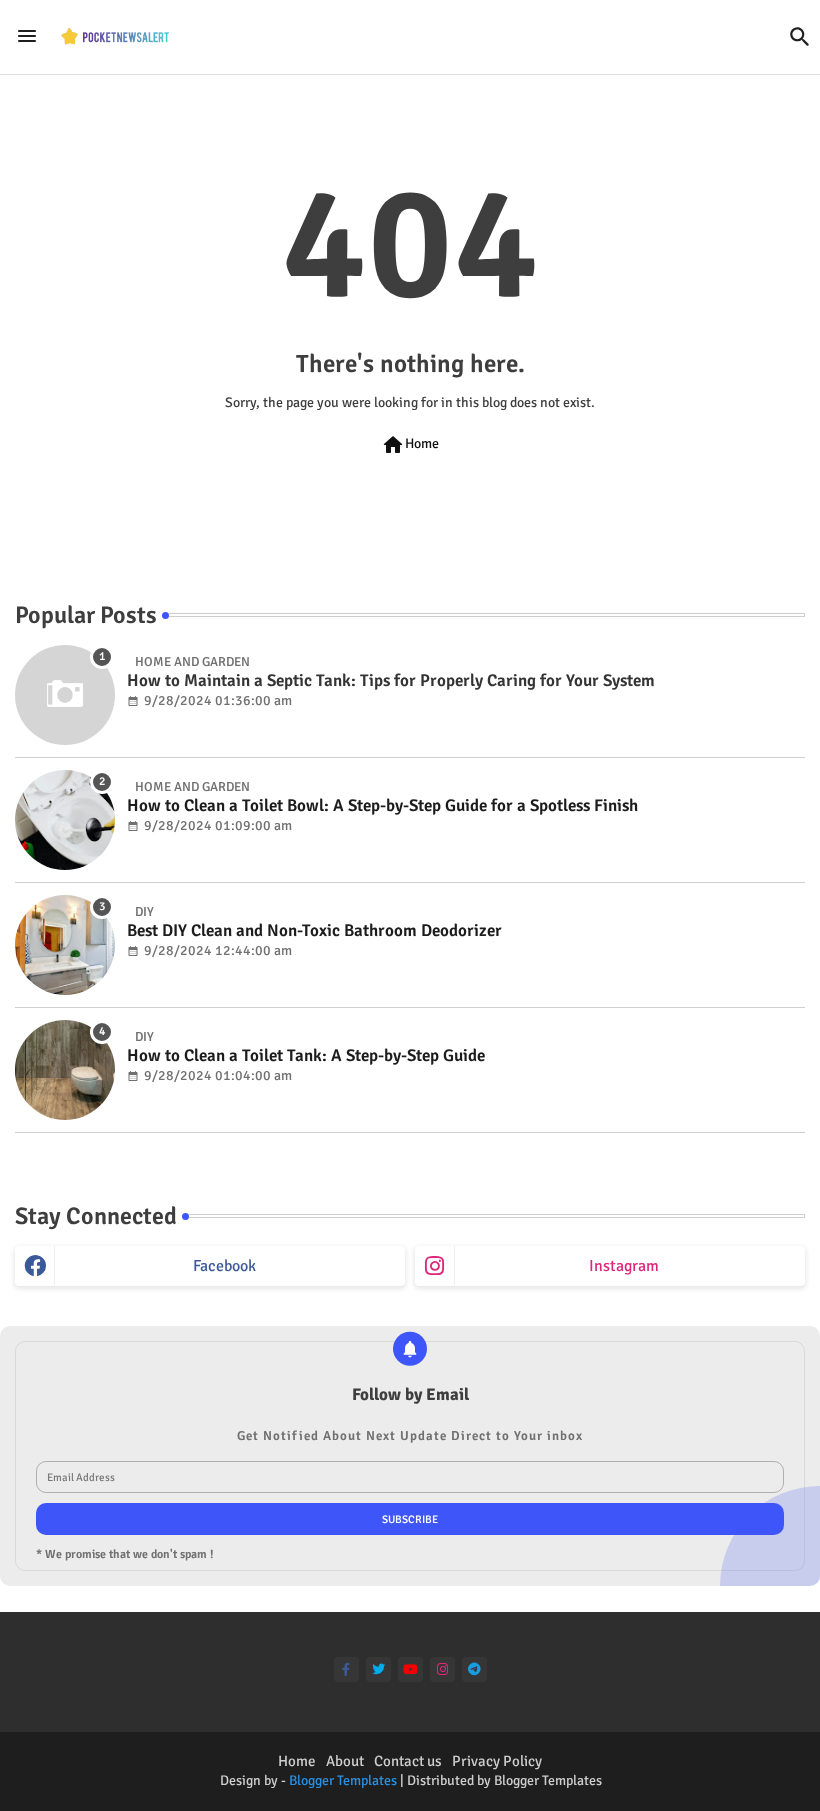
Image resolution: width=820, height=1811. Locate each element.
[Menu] (27, 36)
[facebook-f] (346, 1669)
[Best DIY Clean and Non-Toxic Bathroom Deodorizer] (65, 945)
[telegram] (474, 1669)
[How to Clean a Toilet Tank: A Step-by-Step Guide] (65, 1070)
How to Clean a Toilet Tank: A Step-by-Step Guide (306, 1056)
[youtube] (410, 1669)
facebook (224, 1266)
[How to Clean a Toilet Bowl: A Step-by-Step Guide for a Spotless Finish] (65, 820)
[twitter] (378, 1669)
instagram (624, 1266)
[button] (800, 37)
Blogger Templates (343, 1780)
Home (410, 445)
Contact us (408, 1761)
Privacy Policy (497, 1761)
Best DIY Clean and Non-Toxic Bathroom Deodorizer (314, 931)
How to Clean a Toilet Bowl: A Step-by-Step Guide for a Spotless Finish (382, 806)
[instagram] (442, 1669)
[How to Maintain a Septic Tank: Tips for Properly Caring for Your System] (65, 695)
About (345, 1761)
